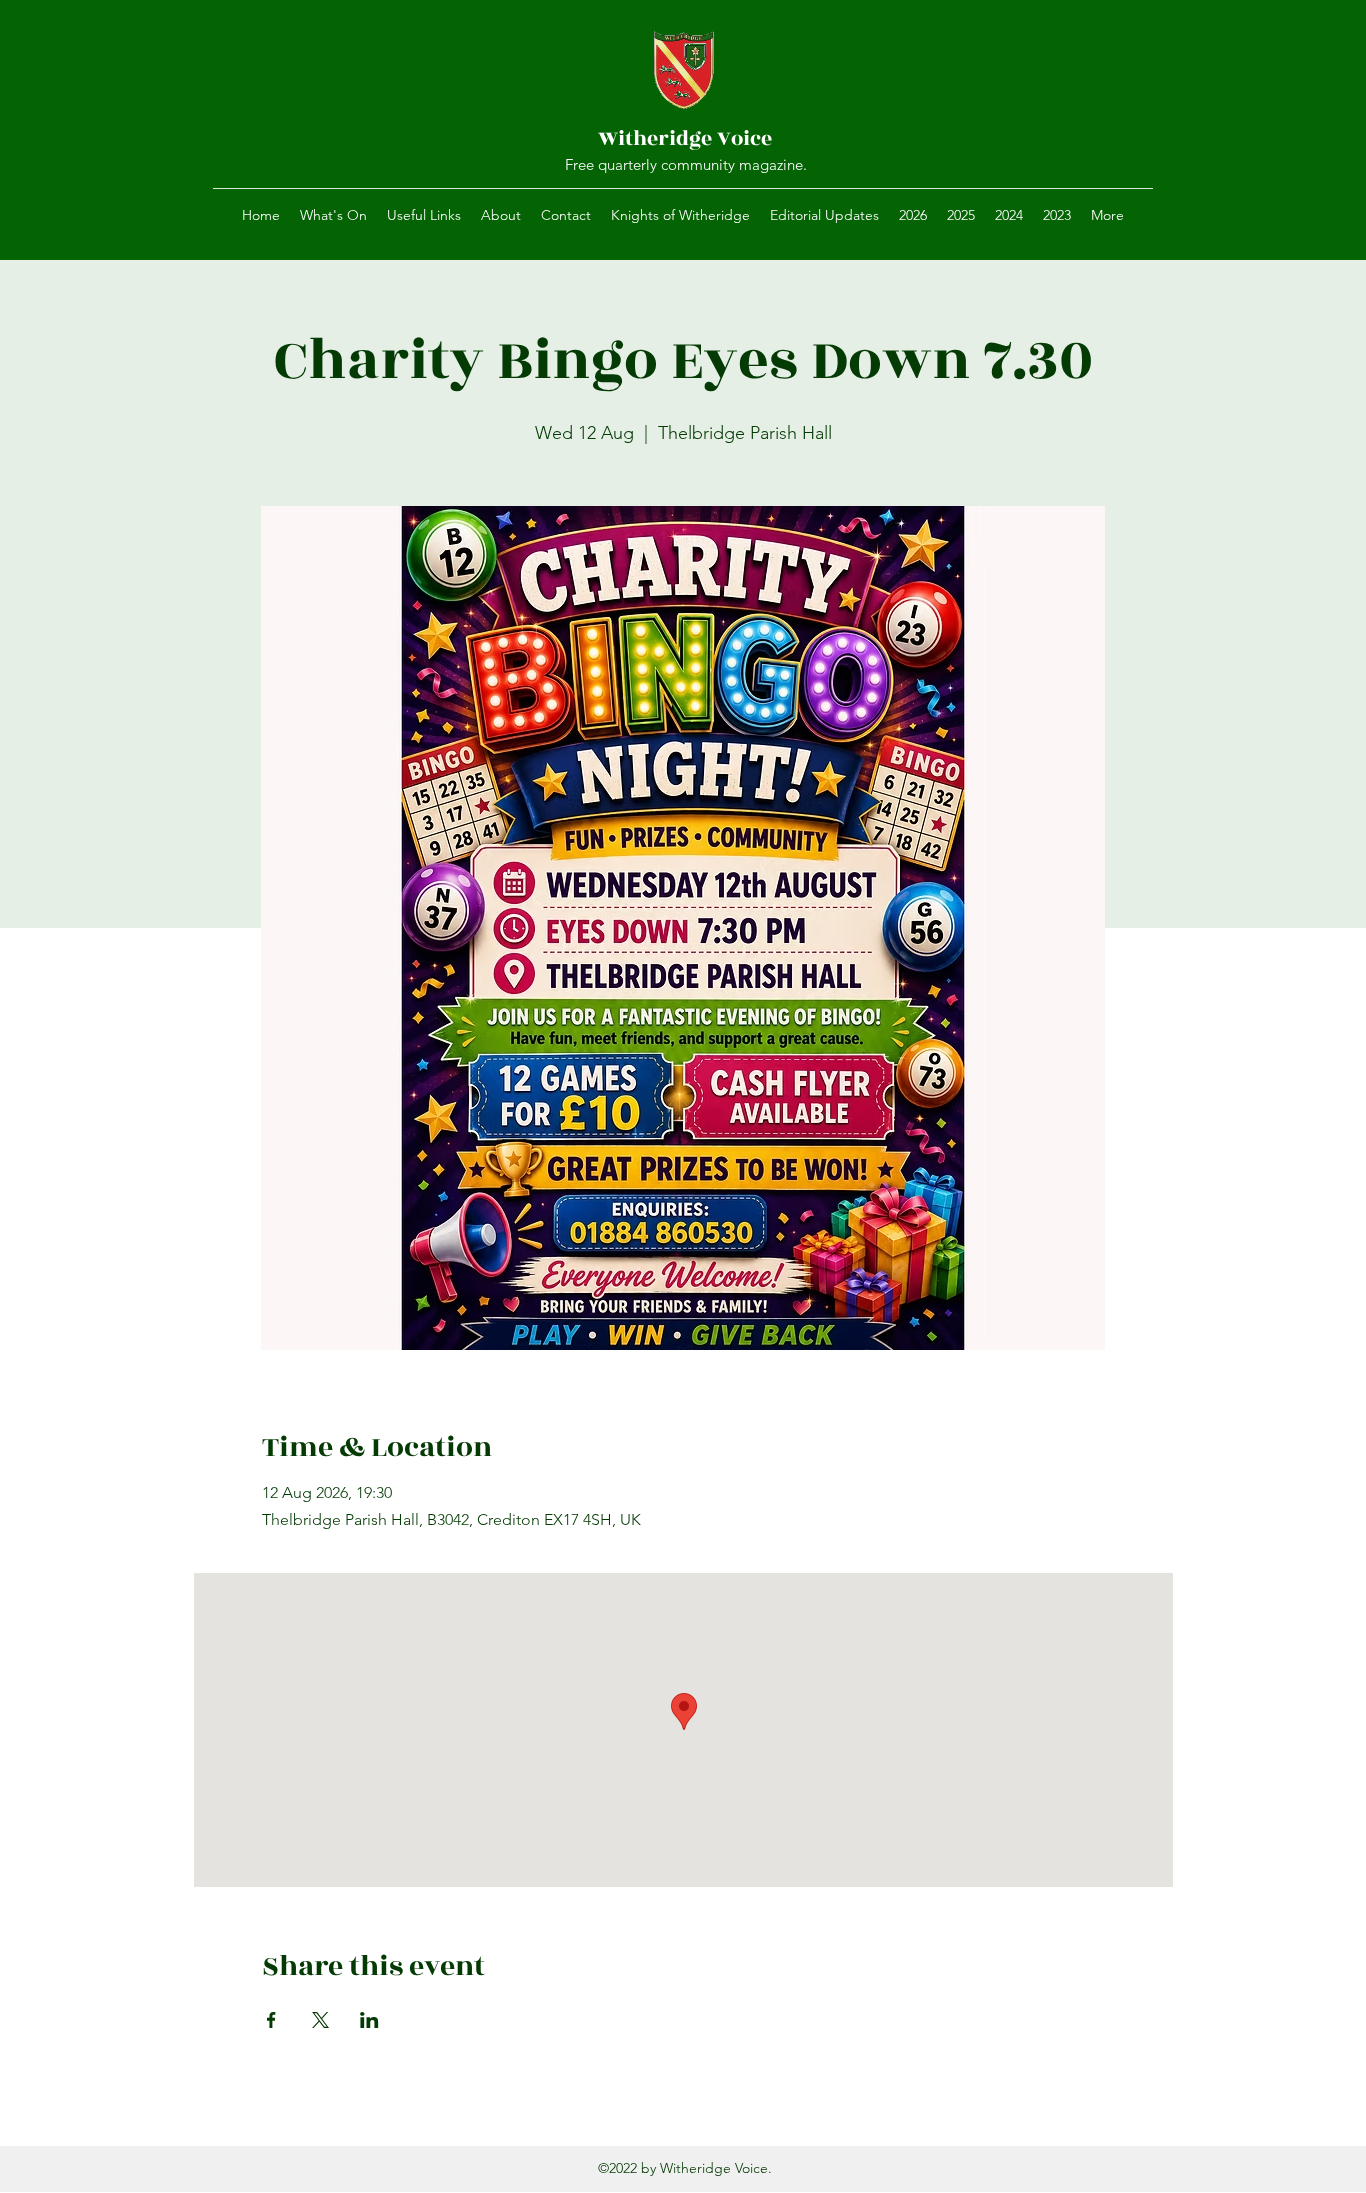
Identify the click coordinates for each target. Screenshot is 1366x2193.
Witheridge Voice (685, 138)
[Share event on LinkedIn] (369, 2020)
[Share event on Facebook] (271, 2020)
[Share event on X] (320, 2020)
